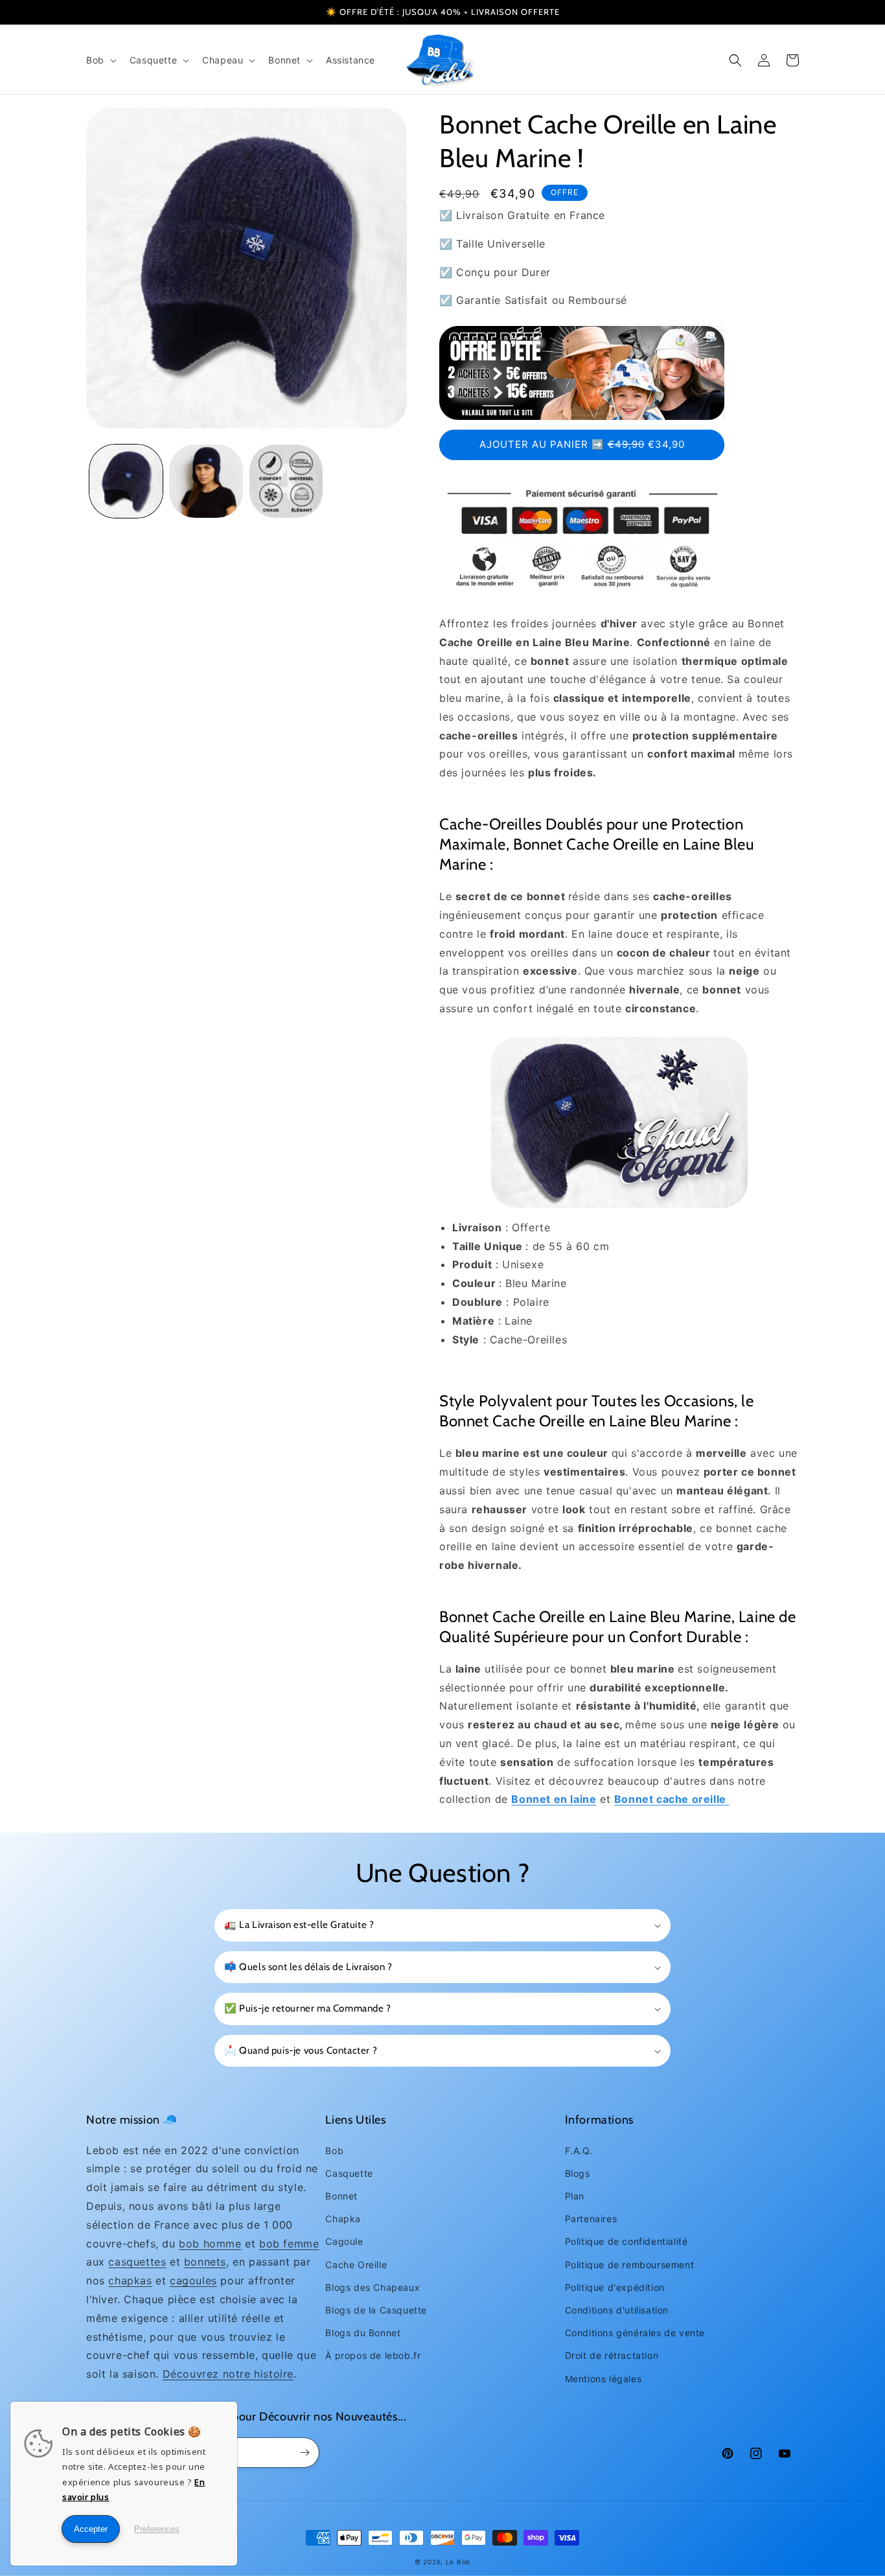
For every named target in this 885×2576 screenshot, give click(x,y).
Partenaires (591, 2219)
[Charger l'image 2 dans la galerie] (206, 481)
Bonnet (341, 2196)
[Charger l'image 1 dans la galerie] (126, 481)
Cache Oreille (356, 2265)
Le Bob (458, 2562)
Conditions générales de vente (635, 2333)
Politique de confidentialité (626, 2241)
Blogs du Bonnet (363, 2333)
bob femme (289, 2244)
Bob (334, 2151)
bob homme (210, 2244)
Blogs (578, 2173)
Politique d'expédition (615, 2287)
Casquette (349, 2173)
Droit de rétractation (612, 2355)
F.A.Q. (579, 2151)
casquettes (137, 2262)
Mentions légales (603, 2379)
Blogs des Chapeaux (373, 2287)
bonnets (205, 2262)
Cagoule (344, 2241)
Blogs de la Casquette (376, 2310)
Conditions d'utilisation (617, 2310)
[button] (100, 60)
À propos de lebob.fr (373, 2355)
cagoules (193, 2280)
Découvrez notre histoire (228, 2374)
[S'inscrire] (305, 2453)
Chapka (343, 2219)
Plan (575, 2196)
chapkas (130, 2280)
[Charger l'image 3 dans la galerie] (286, 481)
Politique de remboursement (630, 2265)
